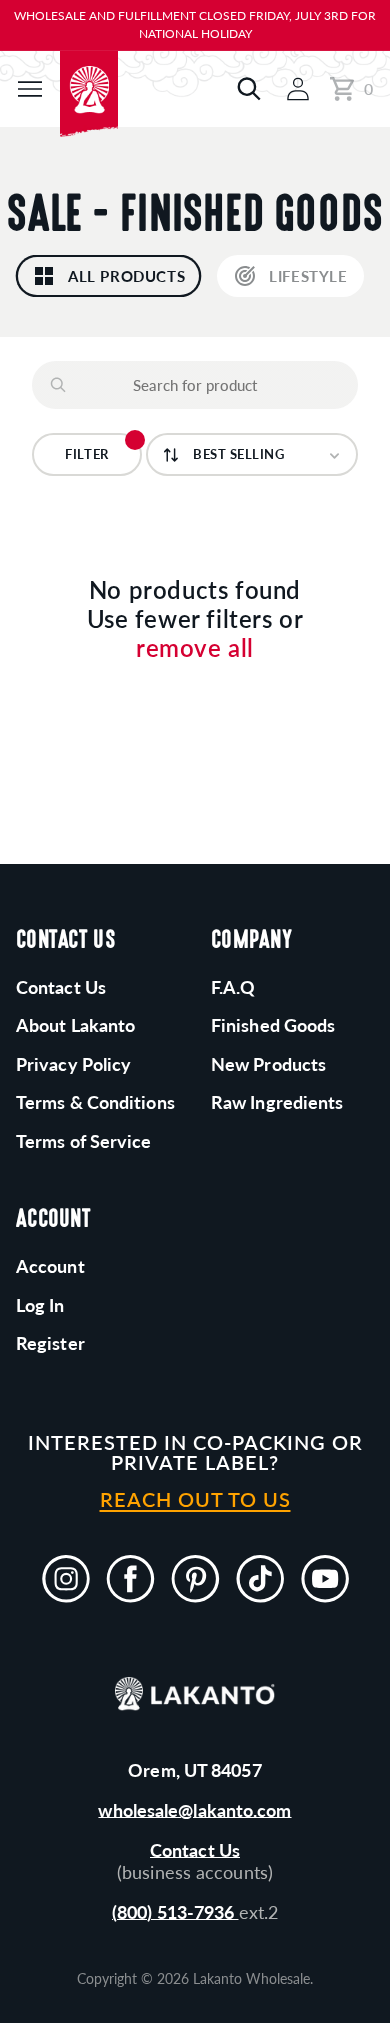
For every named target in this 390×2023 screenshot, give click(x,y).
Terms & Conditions (95, 1102)
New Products (268, 1064)
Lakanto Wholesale (251, 1978)
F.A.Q (233, 987)
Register (50, 1343)
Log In (40, 1305)
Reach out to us (195, 1499)
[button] (30, 89)
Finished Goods (273, 1025)
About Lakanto (75, 1025)
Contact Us (195, 1850)
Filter (86, 454)
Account (50, 1266)
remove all (195, 648)
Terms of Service (84, 1141)
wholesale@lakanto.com (194, 1810)
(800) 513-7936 (175, 1912)
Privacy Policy (73, 1064)
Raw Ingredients (277, 1102)
